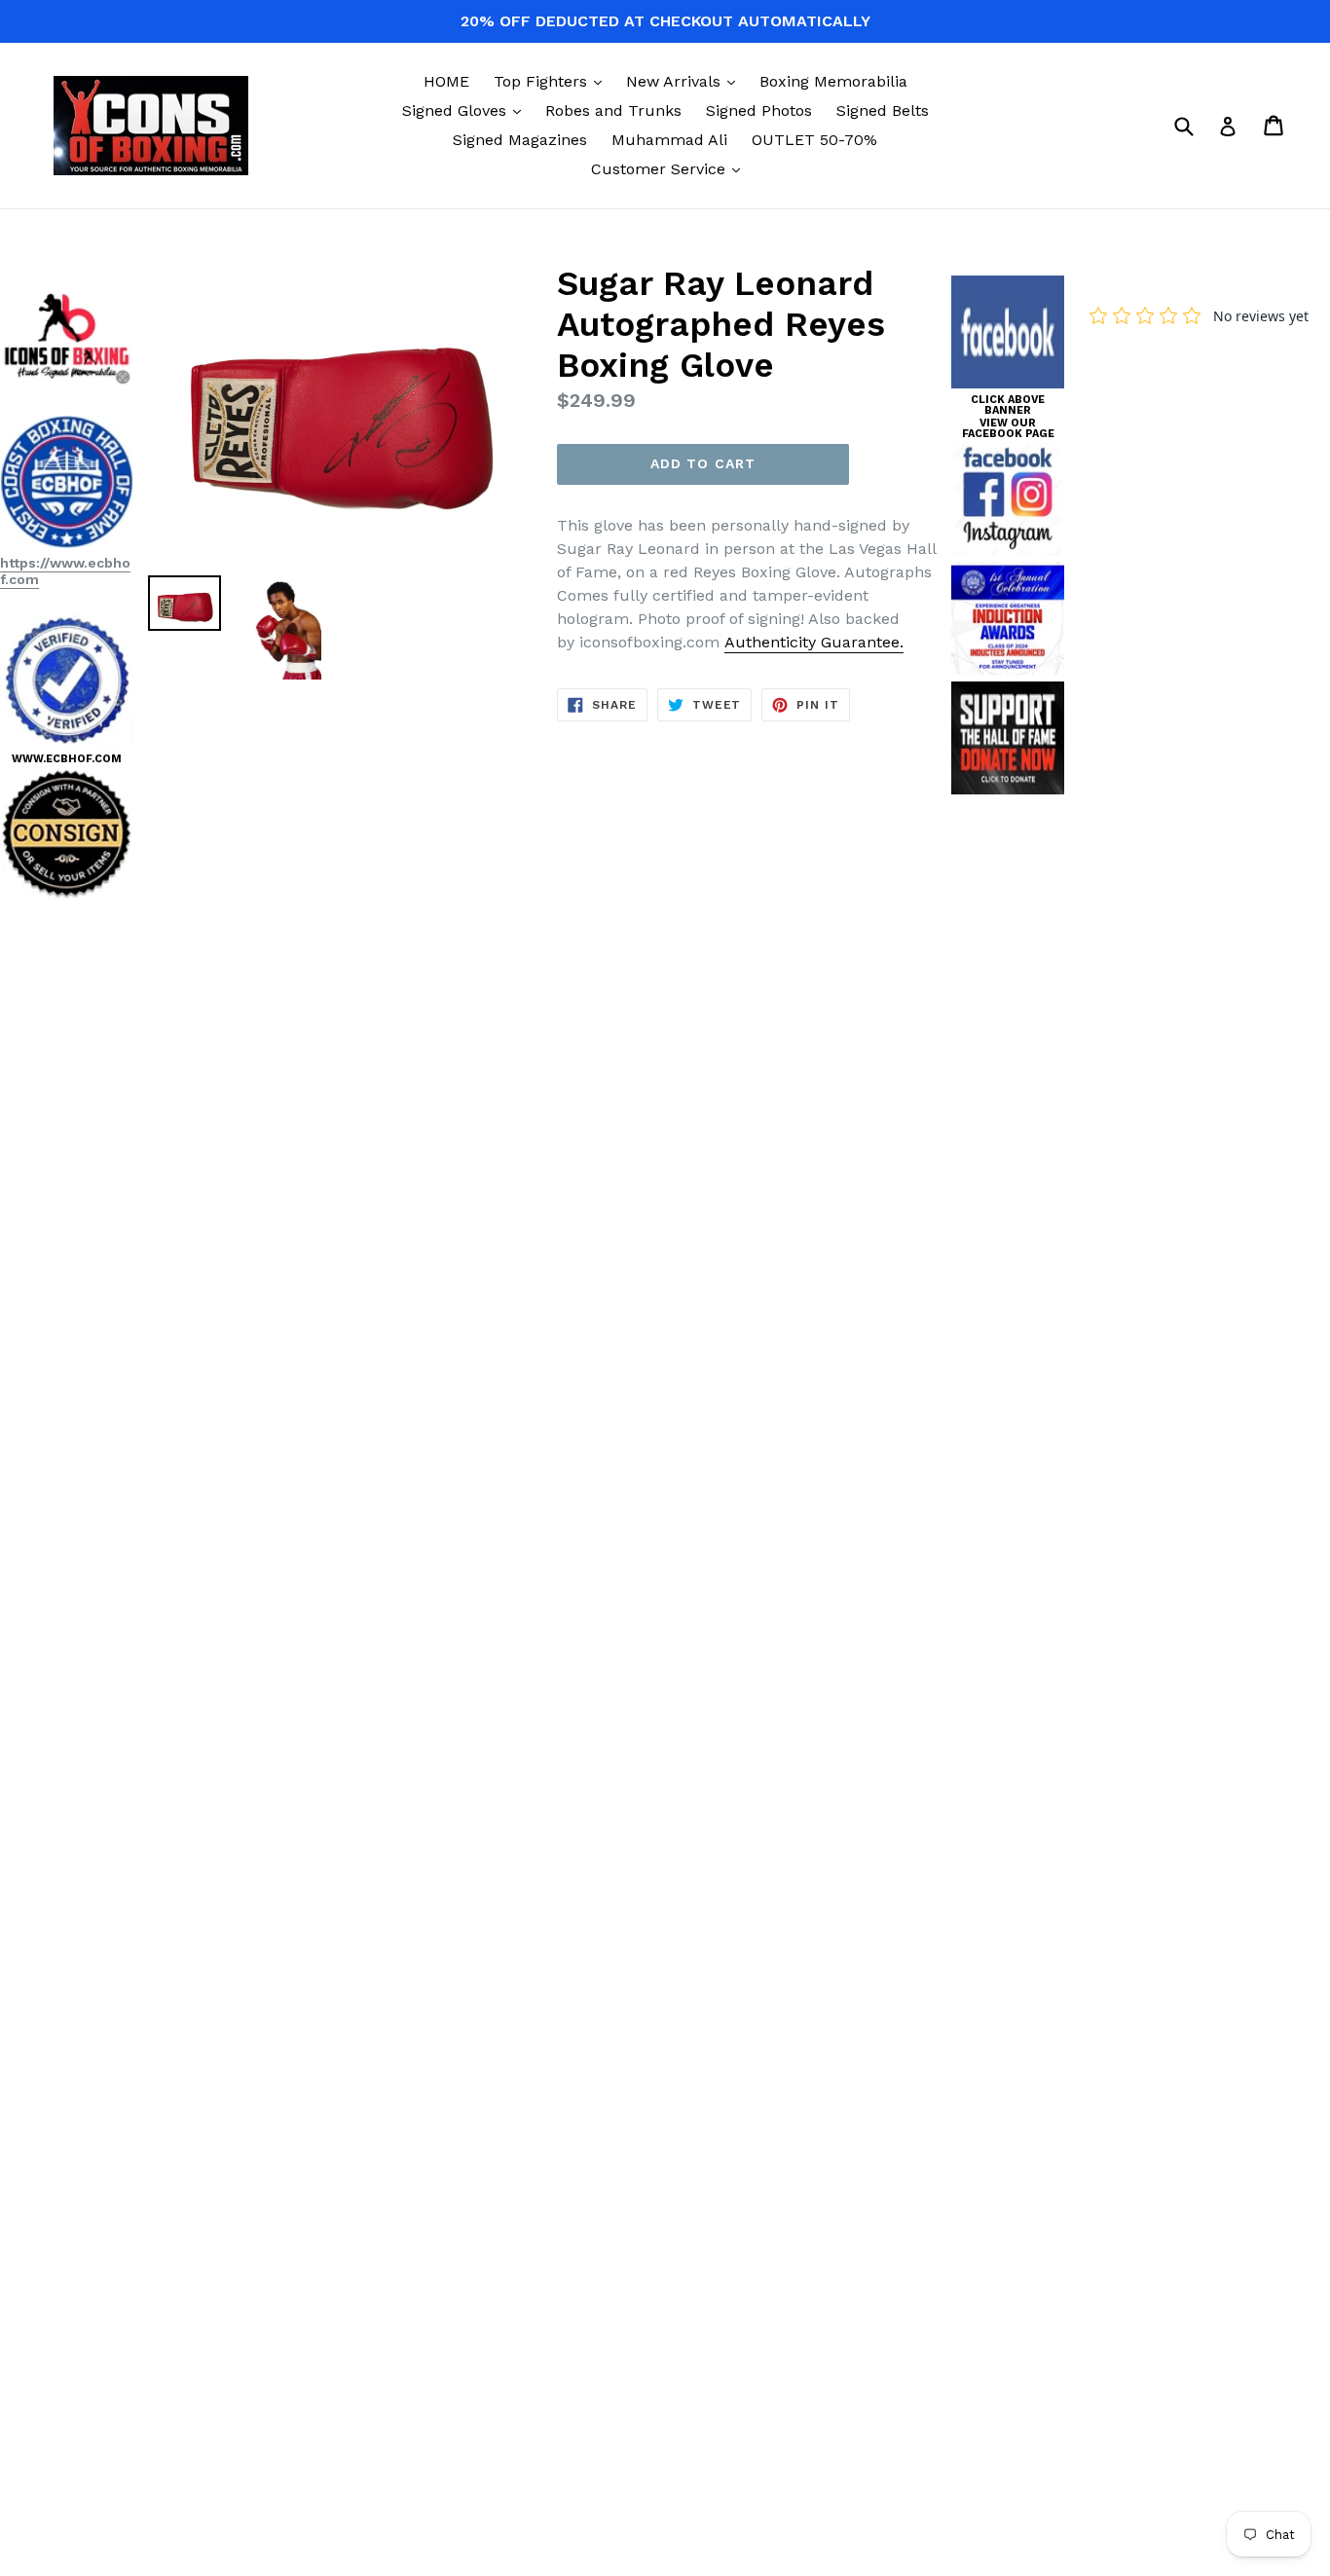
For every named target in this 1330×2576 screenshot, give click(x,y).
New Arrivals (685, 81)
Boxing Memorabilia (833, 81)
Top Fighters (553, 81)
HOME (446, 81)
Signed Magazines (520, 140)
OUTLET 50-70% (814, 140)
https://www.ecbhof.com (65, 571)
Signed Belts (883, 110)
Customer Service (670, 168)
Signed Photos (759, 110)
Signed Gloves (466, 110)
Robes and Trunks (613, 110)
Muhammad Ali (669, 140)
